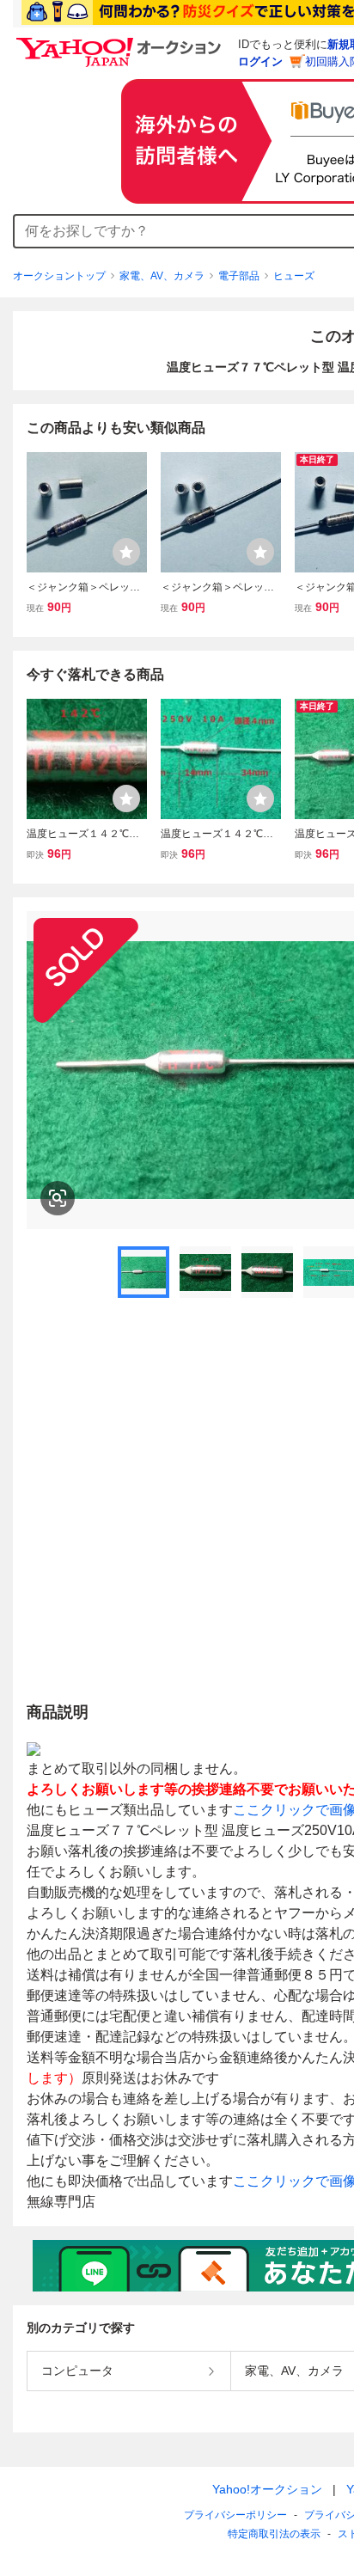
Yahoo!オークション (267, 2489)
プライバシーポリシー (235, 2515)
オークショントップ (59, 276)
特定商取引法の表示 (274, 2534)
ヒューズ (294, 276)
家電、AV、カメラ (162, 276)
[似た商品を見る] (58, 1198)
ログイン (260, 61)
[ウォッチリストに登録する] (126, 552)
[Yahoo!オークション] (121, 42)
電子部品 (239, 276)
